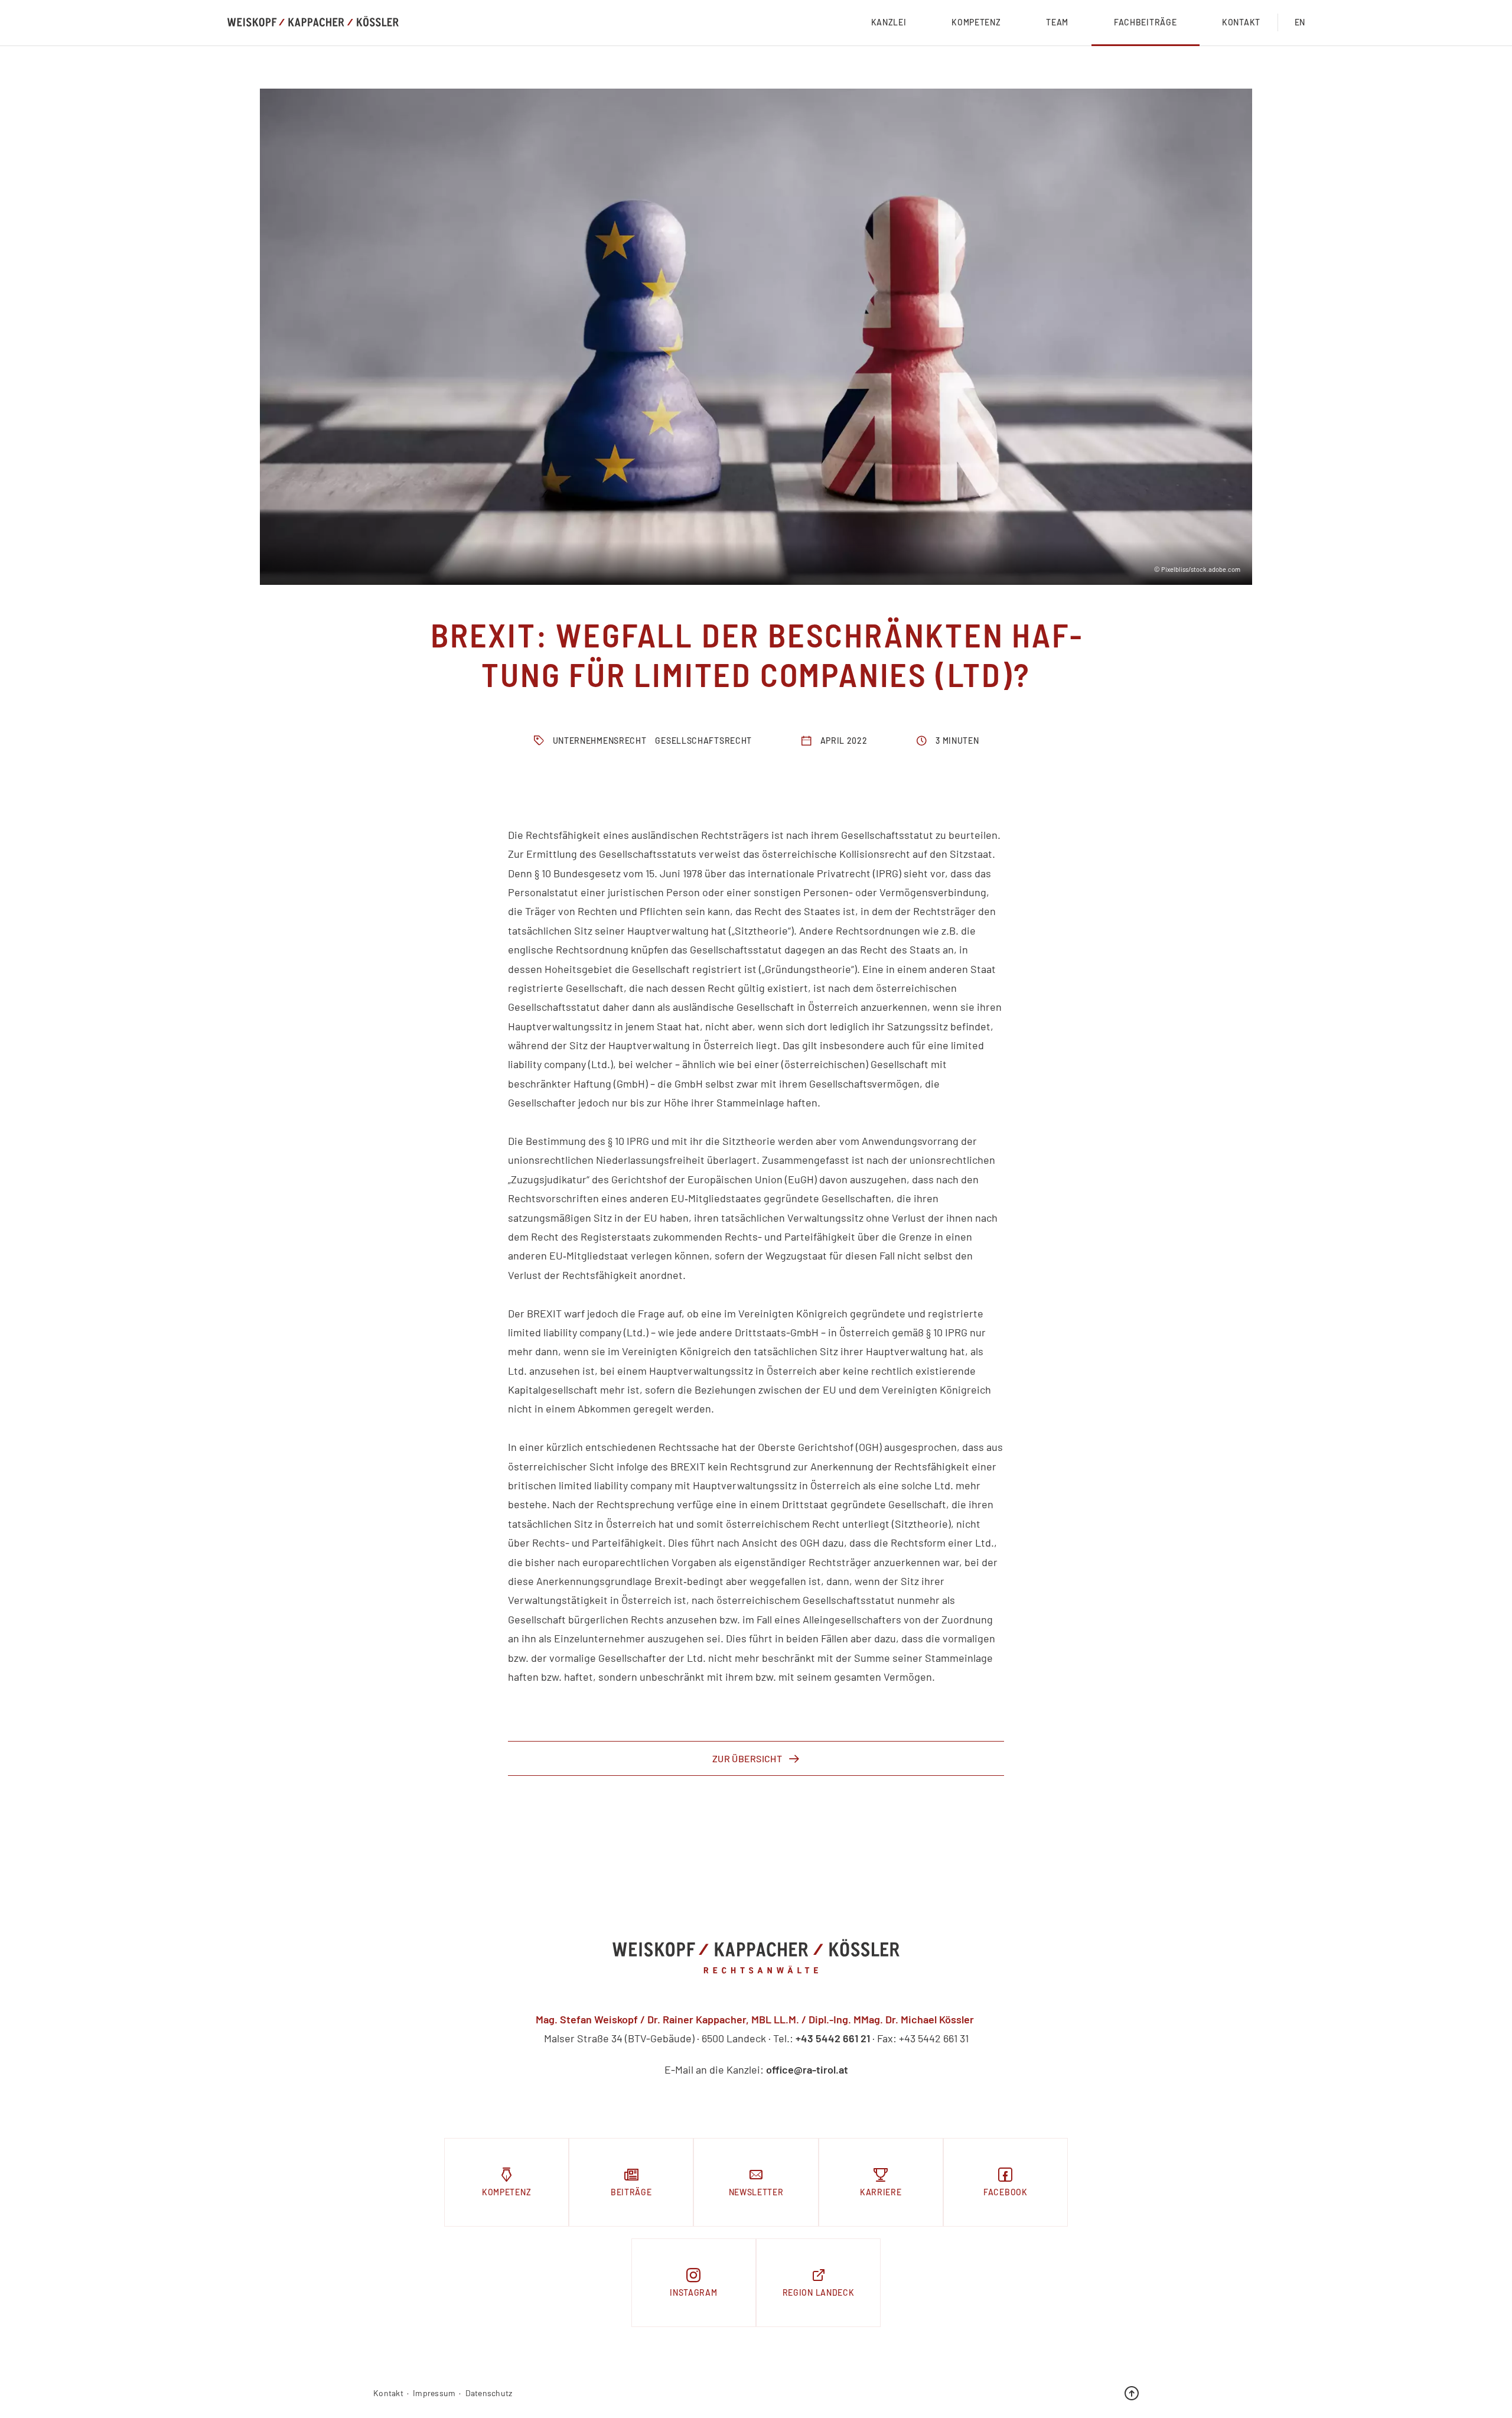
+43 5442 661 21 (833, 2038)
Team (1057, 22)
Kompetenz (976, 22)
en (1300, 22)
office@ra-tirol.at (807, 2069)
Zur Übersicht (747, 1758)
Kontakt (1241, 22)
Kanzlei (889, 22)
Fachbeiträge (1145, 22)
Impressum (434, 2393)
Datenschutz (489, 2393)
